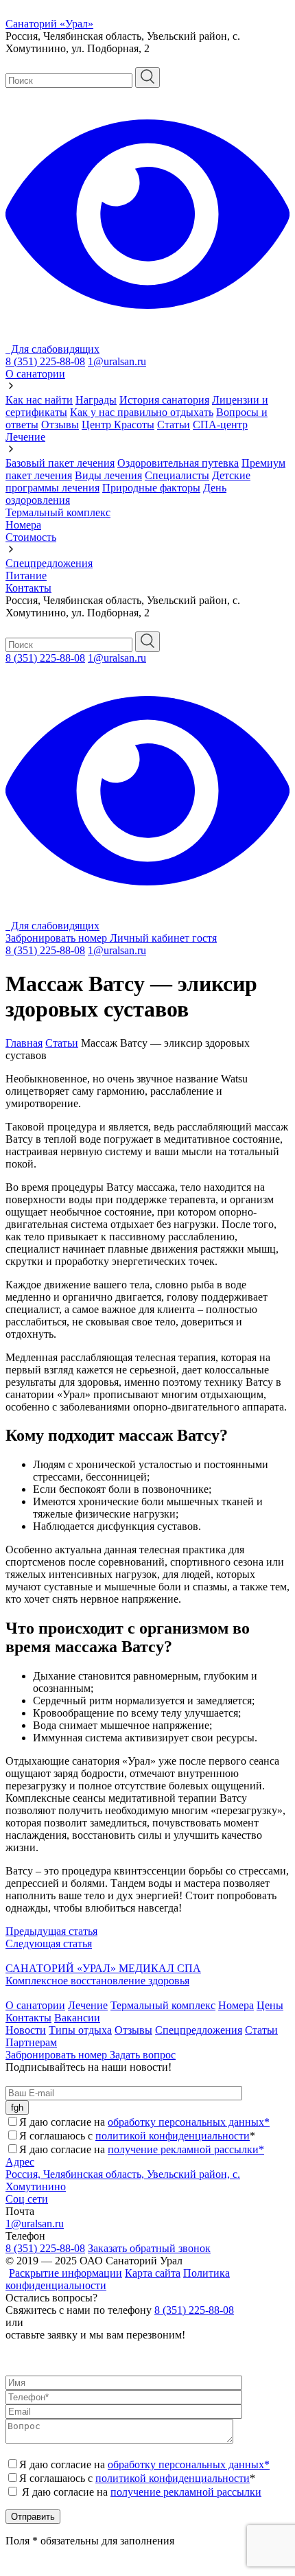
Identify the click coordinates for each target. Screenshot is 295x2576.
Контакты (28, 588)
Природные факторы (151, 488)
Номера (23, 525)
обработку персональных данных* (189, 2122)
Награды (96, 400)
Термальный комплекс (58, 512)
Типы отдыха (80, 2030)
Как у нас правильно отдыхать (142, 412)
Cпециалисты (177, 475)
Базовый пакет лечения (60, 463)
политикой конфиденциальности (173, 2136)
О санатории (35, 374)
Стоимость (31, 537)
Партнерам (31, 2042)
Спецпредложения (49, 563)
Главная (24, 1043)
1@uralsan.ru (117, 361)
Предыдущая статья (51, 1931)
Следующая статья (49, 1943)
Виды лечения (108, 475)
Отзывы (60, 425)
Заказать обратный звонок (149, 2248)
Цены (270, 2005)
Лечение (25, 437)
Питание (26, 576)
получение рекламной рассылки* (186, 2149)
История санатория (164, 400)
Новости (26, 2030)
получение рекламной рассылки (186, 2492)
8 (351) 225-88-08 (45, 361)
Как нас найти (39, 400)
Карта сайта (153, 2273)
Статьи (174, 425)
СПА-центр (220, 425)
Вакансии (77, 2018)
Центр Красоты (118, 425)
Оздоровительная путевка (178, 463)
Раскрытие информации (66, 2273)
